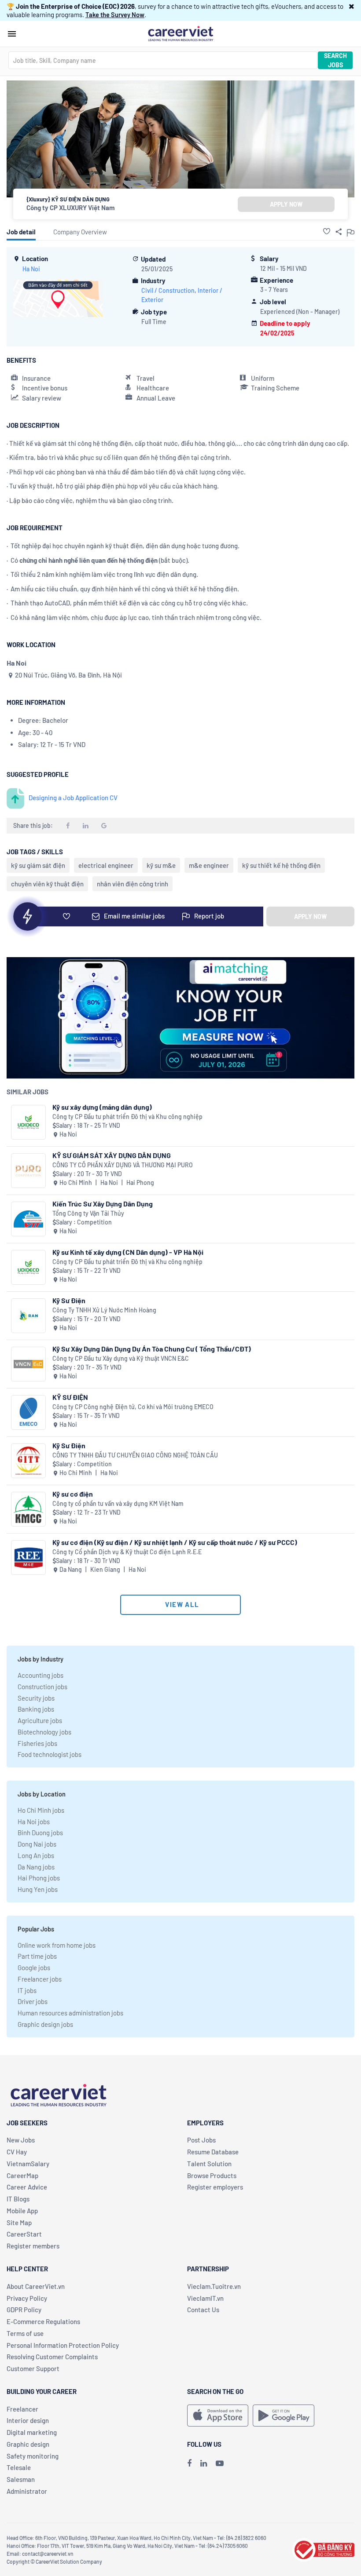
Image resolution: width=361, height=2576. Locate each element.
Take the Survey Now (115, 15)
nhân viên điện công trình (133, 884)
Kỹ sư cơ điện (73, 1494)
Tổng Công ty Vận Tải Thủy (88, 1213)
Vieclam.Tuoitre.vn (214, 2286)
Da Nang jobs (36, 1867)
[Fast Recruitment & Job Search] (180, 33)
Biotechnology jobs (44, 1732)
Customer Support (33, 2368)
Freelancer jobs (40, 1979)
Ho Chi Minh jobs (41, 1810)
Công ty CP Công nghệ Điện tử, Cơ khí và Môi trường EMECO (133, 1407)
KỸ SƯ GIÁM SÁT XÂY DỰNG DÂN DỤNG (112, 1155)
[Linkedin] (204, 2463)
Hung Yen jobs (38, 1889)
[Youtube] (220, 2463)
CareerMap (22, 2175)
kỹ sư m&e (161, 865)
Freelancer (22, 2409)
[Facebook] (189, 2463)
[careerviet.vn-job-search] (218, 2416)
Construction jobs (42, 1687)
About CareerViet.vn (36, 2286)
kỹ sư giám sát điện (38, 865)
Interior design (28, 2420)
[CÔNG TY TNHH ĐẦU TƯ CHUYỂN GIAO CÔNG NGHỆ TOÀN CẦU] (28, 1461)
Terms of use (25, 2333)
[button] (352, 6)
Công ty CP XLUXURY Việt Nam (71, 208)
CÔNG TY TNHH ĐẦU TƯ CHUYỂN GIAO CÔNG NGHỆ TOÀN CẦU (135, 1455)
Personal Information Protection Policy (63, 2345)
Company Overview (80, 232)
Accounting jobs (41, 1675)
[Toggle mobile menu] (12, 34)
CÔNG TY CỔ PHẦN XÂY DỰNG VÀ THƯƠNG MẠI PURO (123, 1165)
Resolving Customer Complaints (52, 2357)
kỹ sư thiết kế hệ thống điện (281, 865)
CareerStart (24, 2234)
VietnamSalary (28, 2164)
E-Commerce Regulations (43, 2321)
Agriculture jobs (40, 1720)
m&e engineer (209, 865)
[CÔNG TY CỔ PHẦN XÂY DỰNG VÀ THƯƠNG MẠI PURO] (28, 1171)
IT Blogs (18, 2199)
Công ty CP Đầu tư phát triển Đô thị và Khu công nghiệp (127, 1117)
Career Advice (27, 2187)
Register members (33, 2246)
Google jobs (34, 1968)
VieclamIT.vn (205, 2298)
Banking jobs (36, 1709)
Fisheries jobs (37, 1743)
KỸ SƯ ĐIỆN (70, 1397)
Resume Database (213, 2152)
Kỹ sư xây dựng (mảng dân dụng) (102, 1107)
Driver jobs (33, 2001)
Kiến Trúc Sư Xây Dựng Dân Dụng (103, 1204)
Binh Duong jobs (40, 1833)
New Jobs (21, 2140)
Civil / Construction (168, 290)
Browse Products (212, 2175)
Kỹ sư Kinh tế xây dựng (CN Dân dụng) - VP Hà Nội (128, 1252)
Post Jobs (201, 2140)
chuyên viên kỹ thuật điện (47, 884)
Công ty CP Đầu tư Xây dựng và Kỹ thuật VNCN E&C (121, 1358)
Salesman (21, 2479)
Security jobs (36, 1698)
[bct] (323, 2548)
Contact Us (203, 2310)
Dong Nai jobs (37, 1844)
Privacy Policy (27, 2298)
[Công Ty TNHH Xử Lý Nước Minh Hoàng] (28, 1316)
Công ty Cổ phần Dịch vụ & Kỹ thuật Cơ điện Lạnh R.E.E (127, 1552)
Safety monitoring (33, 2456)
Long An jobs (36, 1855)
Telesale (19, 2467)
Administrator (27, 2491)
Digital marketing (32, 2432)
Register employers (215, 2187)
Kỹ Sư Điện (69, 1300)
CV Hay (17, 2152)
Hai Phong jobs (39, 1878)
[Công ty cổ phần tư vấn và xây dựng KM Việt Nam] (28, 1509)
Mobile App (22, 2211)
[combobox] (163, 60)
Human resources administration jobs (70, 2013)
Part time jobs (37, 1956)
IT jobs (27, 1990)
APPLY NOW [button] (286, 204)
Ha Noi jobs (34, 1822)
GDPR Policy (24, 2310)
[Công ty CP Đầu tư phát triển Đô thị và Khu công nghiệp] (28, 1122)
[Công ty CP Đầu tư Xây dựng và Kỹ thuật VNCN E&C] (28, 1364)
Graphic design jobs (45, 2024)
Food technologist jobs (50, 1754)
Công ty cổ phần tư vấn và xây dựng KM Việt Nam (118, 1503)
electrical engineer (106, 865)
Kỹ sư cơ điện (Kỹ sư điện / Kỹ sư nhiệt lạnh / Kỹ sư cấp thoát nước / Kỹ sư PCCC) (175, 1542)
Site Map (19, 2223)
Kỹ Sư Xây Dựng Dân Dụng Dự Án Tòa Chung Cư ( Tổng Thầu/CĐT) (152, 1349)
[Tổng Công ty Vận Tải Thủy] (28, 1219)
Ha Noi (31, 269)
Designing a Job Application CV (73, 798)
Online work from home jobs (57, 1945)
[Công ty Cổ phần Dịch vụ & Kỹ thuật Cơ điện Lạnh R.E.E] (28, 1558)
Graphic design (28, 2444)
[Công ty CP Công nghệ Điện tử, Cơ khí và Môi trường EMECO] (28, 1412)
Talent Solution (209, 2164)
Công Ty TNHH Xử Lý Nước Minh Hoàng (104, 1310)
